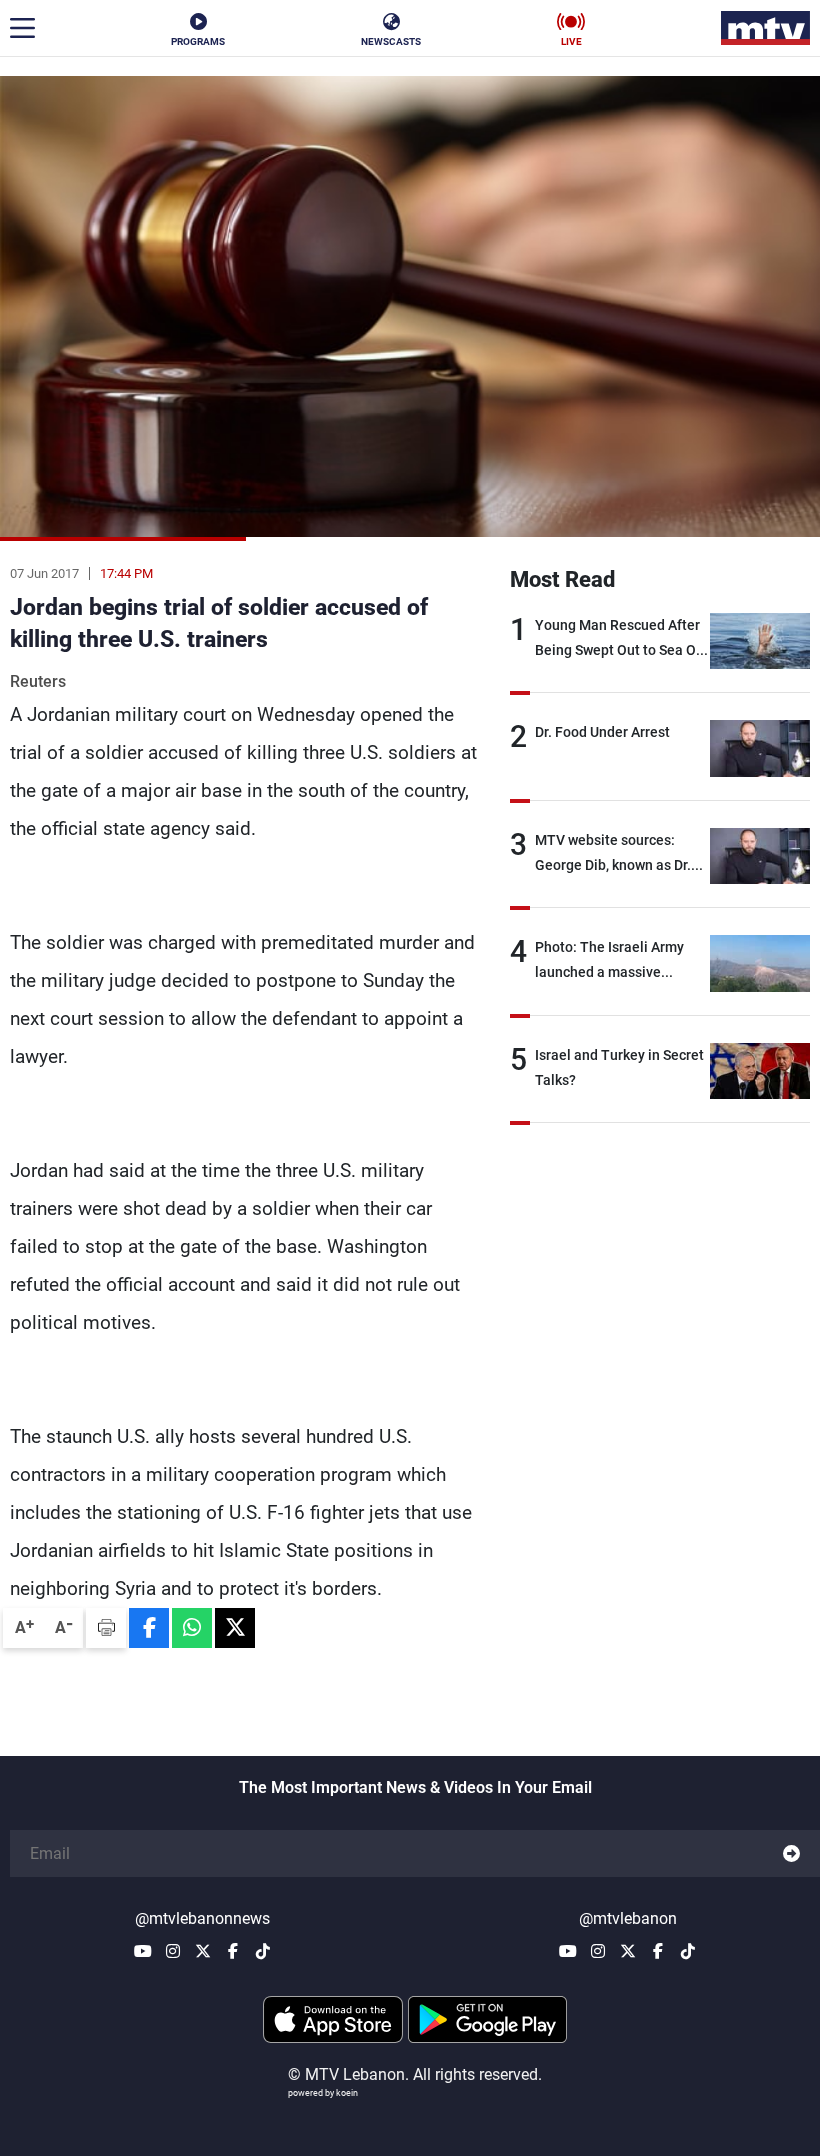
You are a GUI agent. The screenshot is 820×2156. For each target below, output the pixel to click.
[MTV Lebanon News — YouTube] (143, 1951)
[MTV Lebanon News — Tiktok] (263, 1951)
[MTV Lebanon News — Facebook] (233, 1951)
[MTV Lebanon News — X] (203, 1951)
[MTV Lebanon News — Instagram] (173, 1951)
